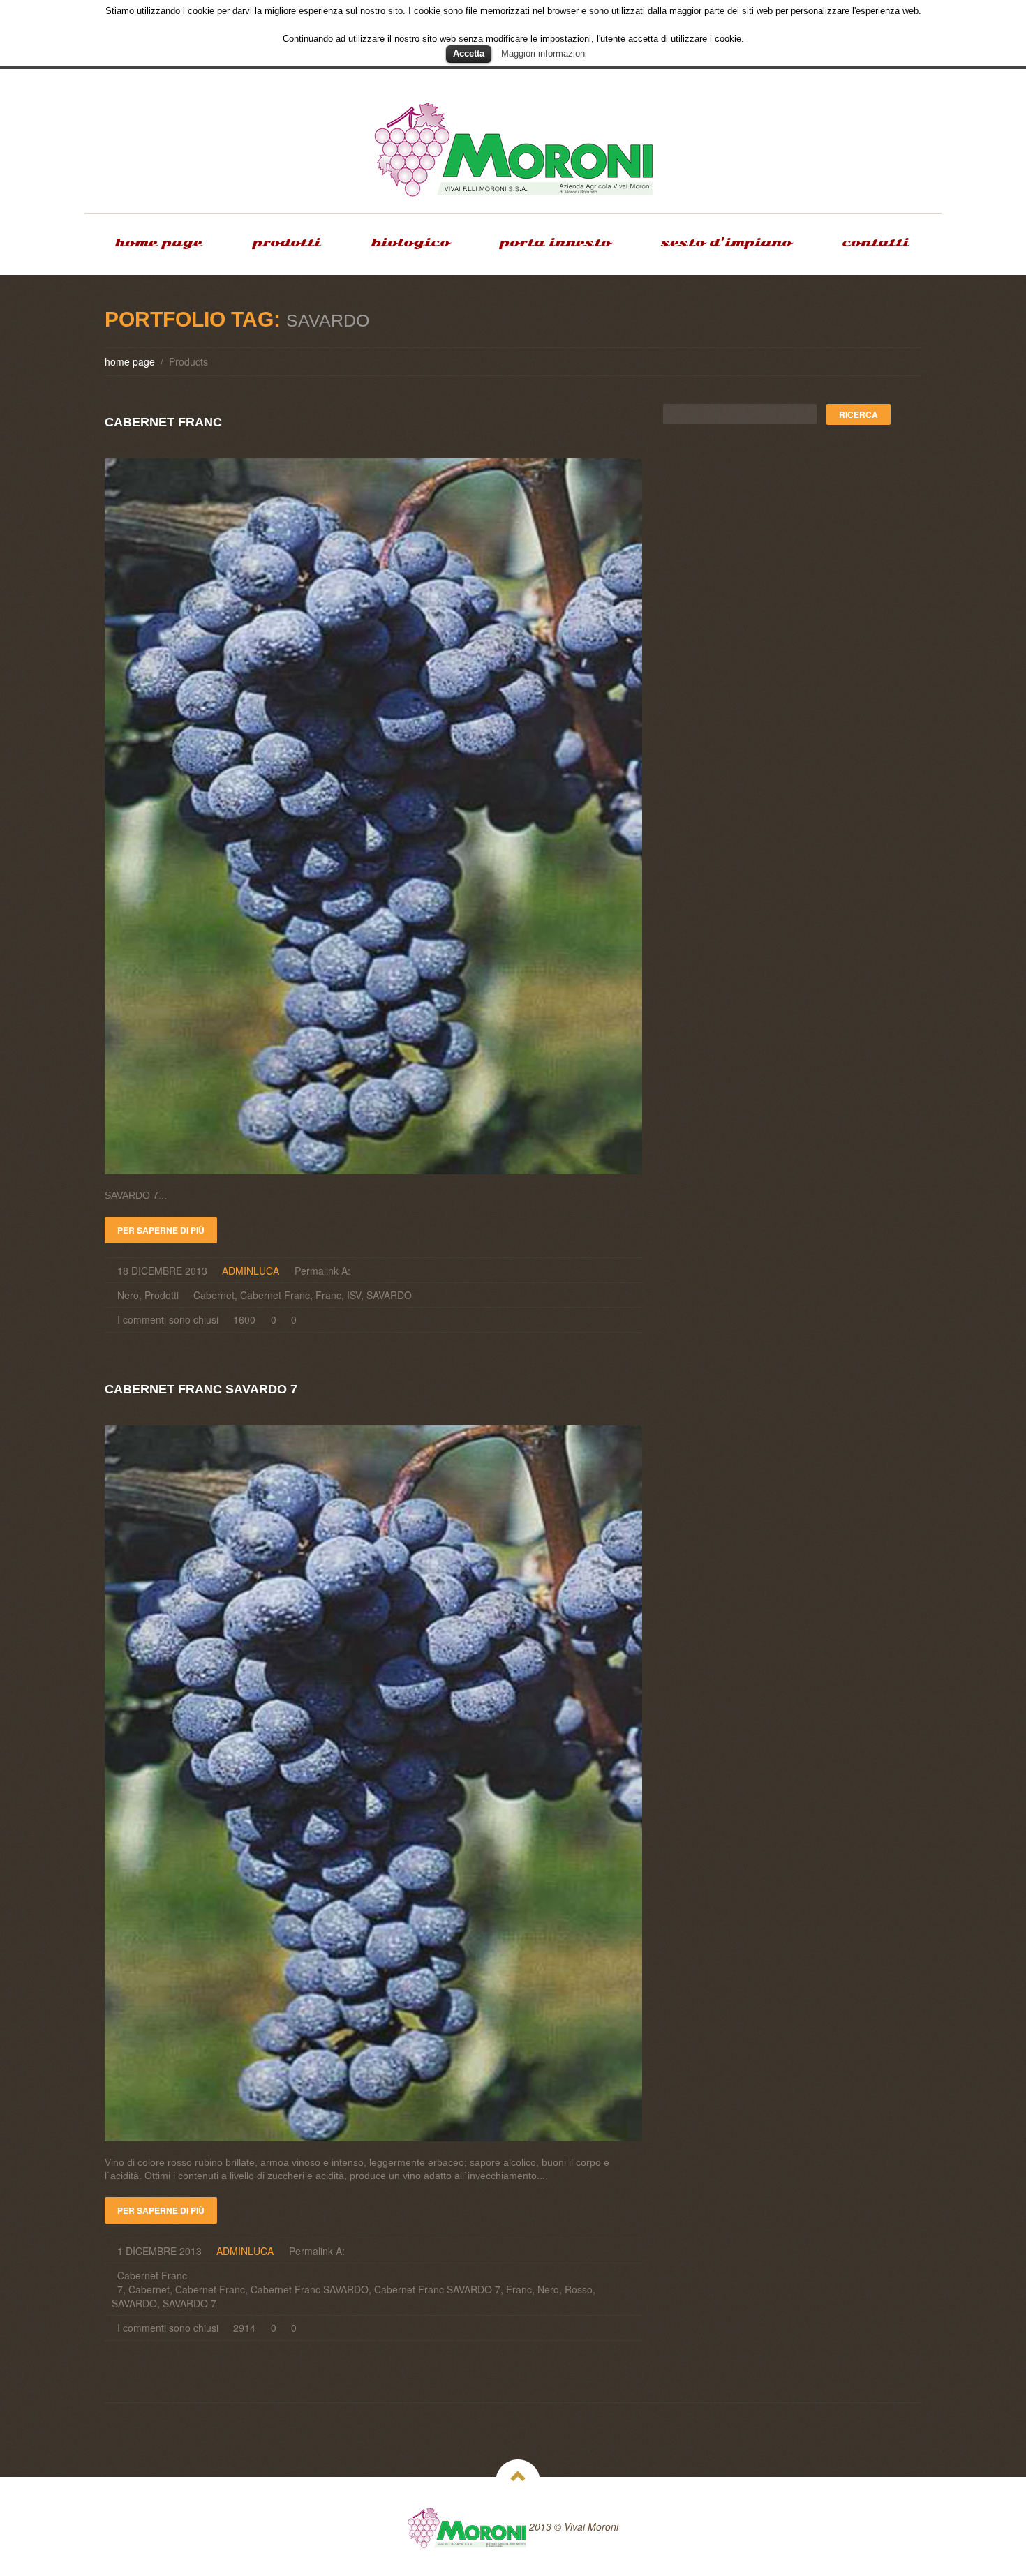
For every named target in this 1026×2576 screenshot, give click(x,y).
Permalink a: (322, 1201)
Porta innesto (555, 173)
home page (158, 173)
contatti (875, 173)
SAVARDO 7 (189, 2234)
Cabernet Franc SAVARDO (310, 2220)
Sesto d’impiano (726, 173)
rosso (579, 2220)
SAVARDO (389, 1226)
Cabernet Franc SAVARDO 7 (201, 1320)
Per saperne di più (161, 1161)
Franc (328, 1226)
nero (548, 2220)
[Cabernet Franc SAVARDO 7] (373, 1714)
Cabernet (214, 1226)
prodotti (162, 1226)
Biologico (410, 173)
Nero (128, 1226)
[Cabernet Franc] (373, 747)
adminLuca (251, 1201)
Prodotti (287, 173)
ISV (354, 1226)
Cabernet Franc (163, 353)
